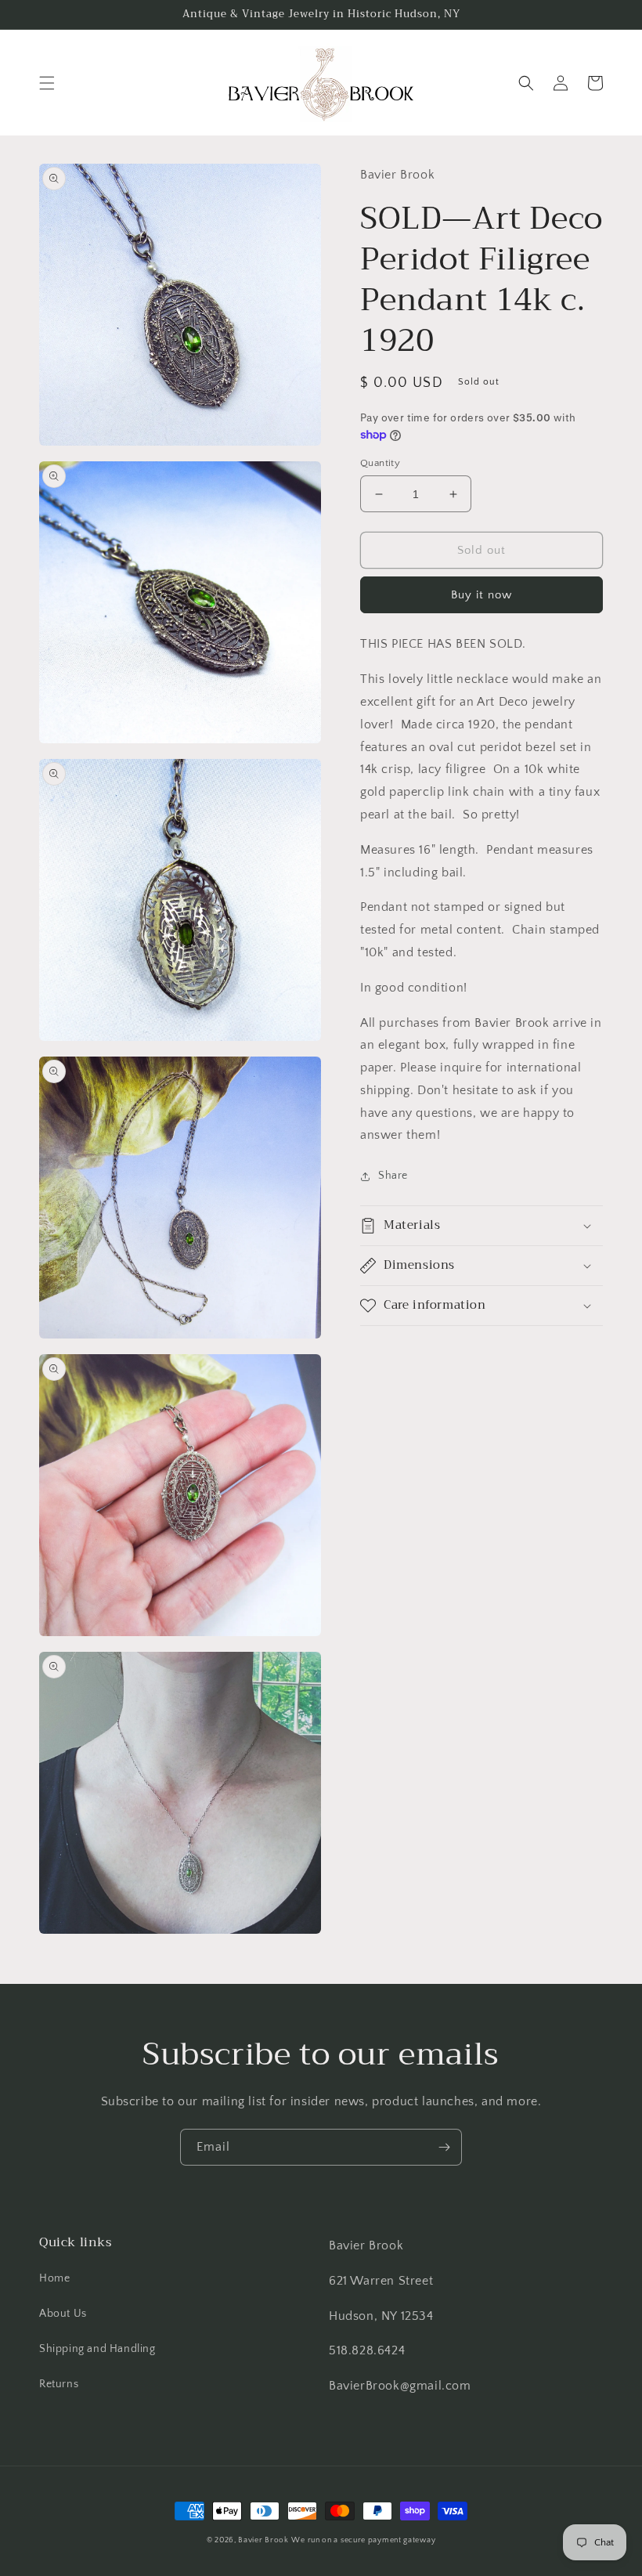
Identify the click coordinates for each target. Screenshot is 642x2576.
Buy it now (481, 595)
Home (54, 2278)
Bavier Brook (263, 2540)
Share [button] (393, 1176)
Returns (59, 2384)
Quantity (380, 463)
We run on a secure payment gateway (363, 2540)
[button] (47, 83)
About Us (63, 2314)
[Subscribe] (444, 2147)
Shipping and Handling (97, 2349)
